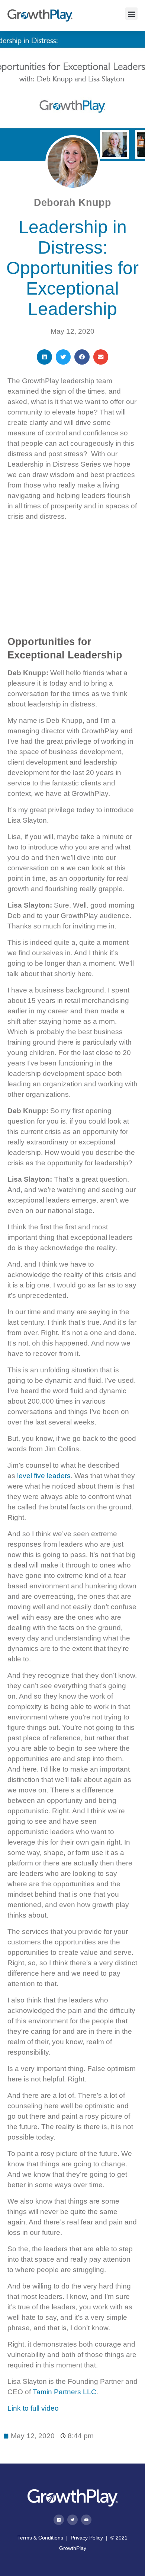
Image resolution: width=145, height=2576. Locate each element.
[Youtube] (86, 2520)
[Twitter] (72, 2520)
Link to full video (33, 2408)
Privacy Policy (87, 2538)
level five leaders (44, 1476)
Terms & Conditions (40, 2538)
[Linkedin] (59, 2520)
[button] (131, 14)
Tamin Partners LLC (65, 2392)
